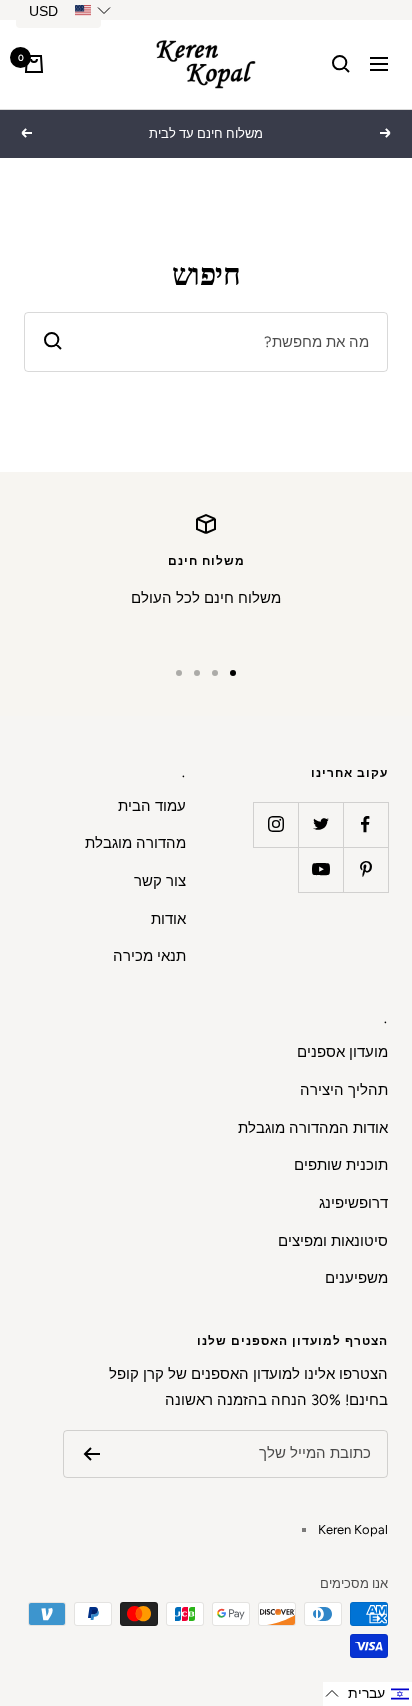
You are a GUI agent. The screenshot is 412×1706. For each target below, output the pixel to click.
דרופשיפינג (353, 1203)
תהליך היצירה (344, 1090)
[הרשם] (91, 1454)
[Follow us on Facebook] (365, 824)
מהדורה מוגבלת (135, 843)
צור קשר (160, 881)
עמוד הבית (152, 806)
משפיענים (356, 1278)
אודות (168, 919)
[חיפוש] (341, 64)
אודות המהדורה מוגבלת (313, 1128)
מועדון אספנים (342, 1052)
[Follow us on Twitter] (320, 824)
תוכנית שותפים (341, 1165)
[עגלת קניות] (34, 64)
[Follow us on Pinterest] (365, 869)
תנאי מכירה (149, 956)
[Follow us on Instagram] (275, 824)
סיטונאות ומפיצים (333, 1241)
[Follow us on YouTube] (320, 869)
